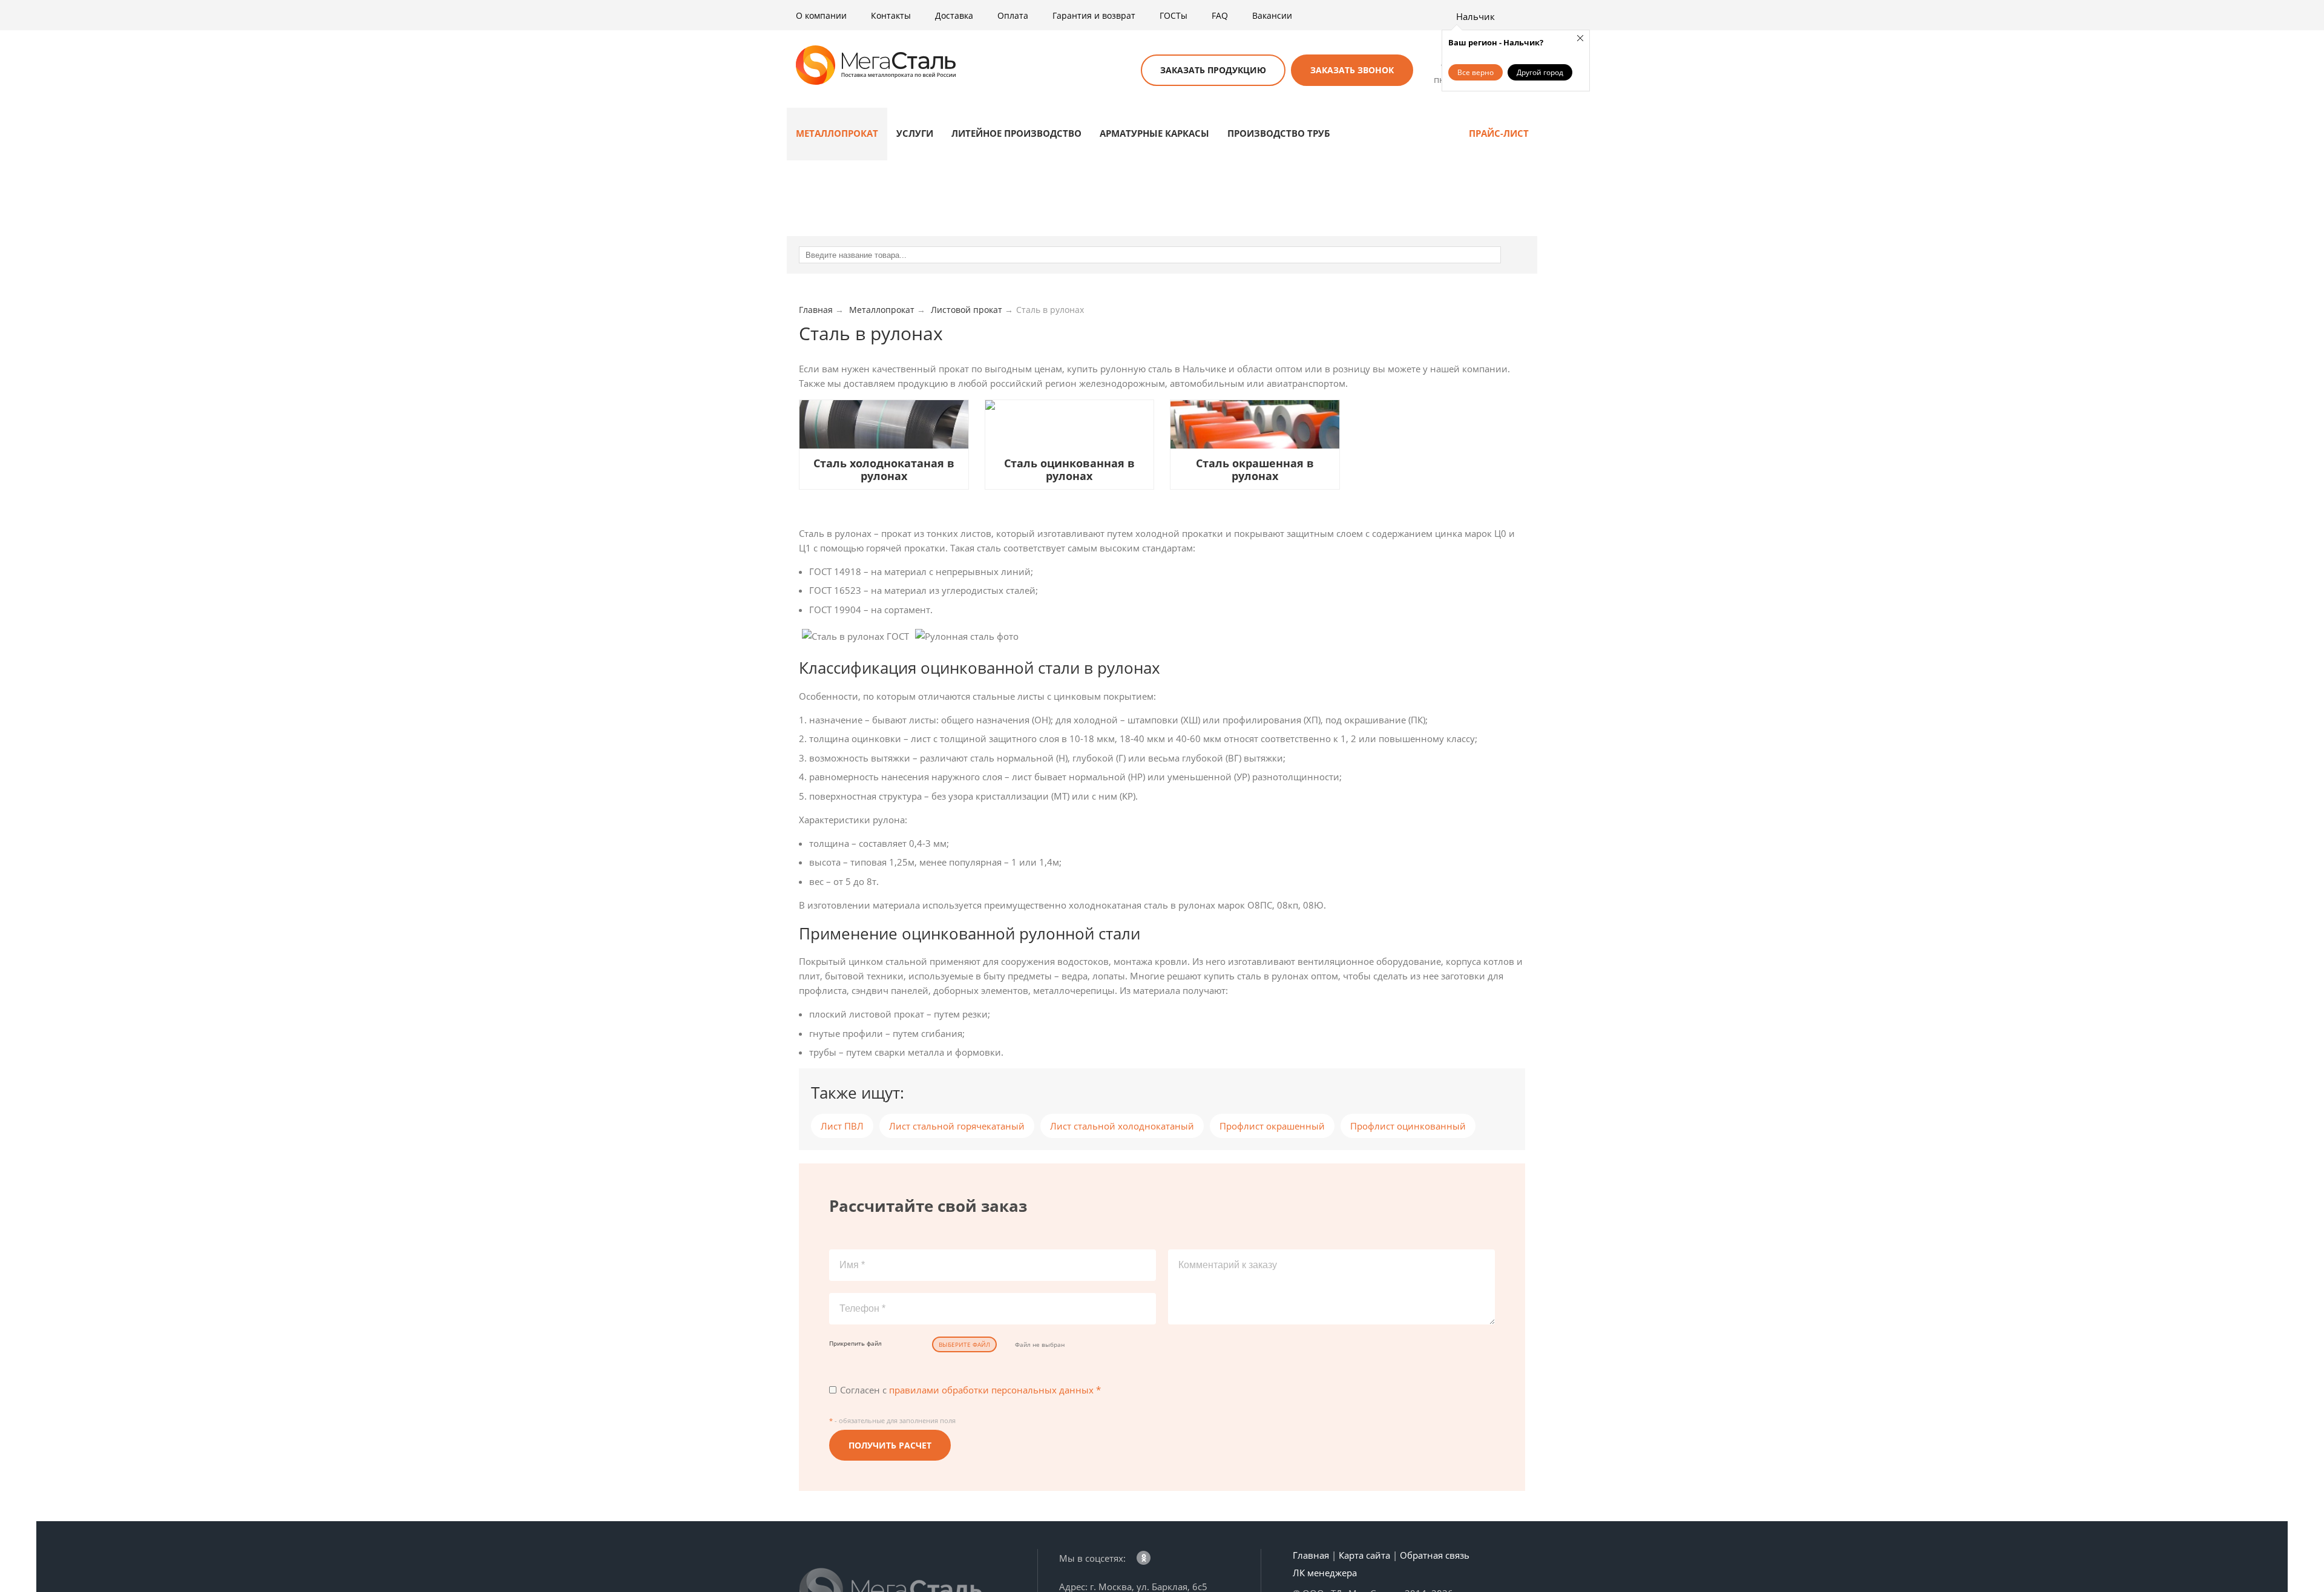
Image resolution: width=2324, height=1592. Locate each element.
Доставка (954, 15)
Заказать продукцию (1213, 70)
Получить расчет (890, 1445)
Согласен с (970, 1390)
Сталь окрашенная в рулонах (1255, 470)
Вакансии (1272, 15)
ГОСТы (1173, 15)
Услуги (915, 133)
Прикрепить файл (855, 1343)
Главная (1311, 1555)
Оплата (1013, 15)
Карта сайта (1364, 1555)
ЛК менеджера (1325, 1573)
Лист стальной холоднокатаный (1122, 1126)
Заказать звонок (1352, 70)
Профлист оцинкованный (1408, 1126)
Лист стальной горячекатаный (957, 1126)
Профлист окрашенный (1272, 1126)
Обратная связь (1435, 1555)
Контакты (891, 15)
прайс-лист (1499, 133)
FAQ (1220, 15)
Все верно (1475, 72)
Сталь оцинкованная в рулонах (1069, 470)
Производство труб (1279, 133)
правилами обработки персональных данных (991, 1390)
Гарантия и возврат (1094, 15)
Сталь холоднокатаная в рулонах (884, 470)
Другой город (1540, 72)
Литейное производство (1016, 133)
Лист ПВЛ (842, 1126)
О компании (821, 15)
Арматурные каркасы (1154, 133)
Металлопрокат (837, 133)
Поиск (1117, 71)
